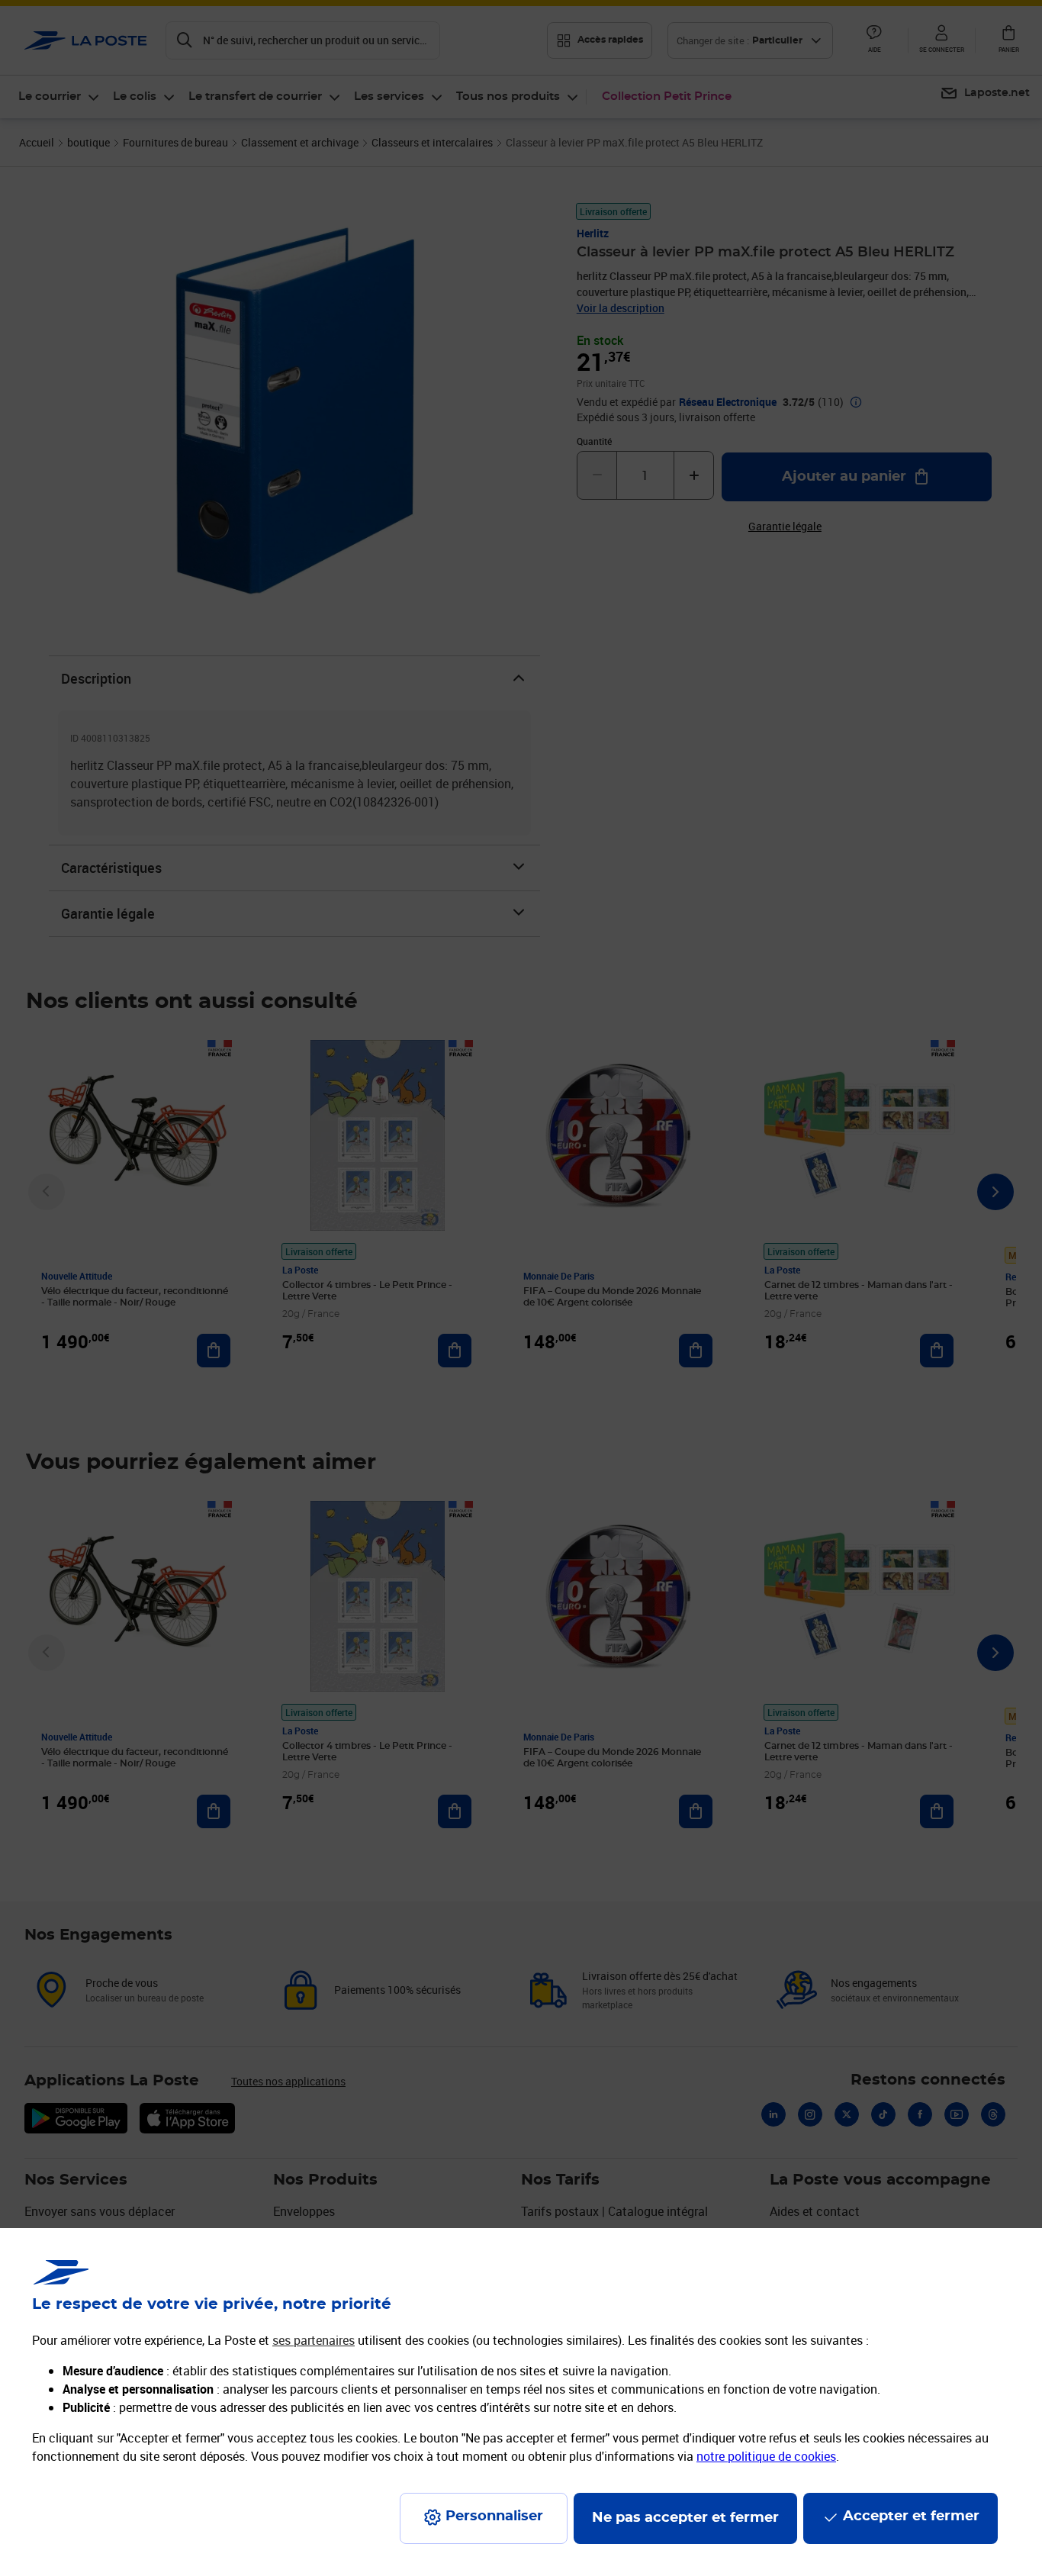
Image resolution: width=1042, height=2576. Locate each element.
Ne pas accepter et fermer (685, 2518)
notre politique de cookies (766, 2456)
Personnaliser (494, 2516)
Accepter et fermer (911, 2516)
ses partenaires (314, 2340)
